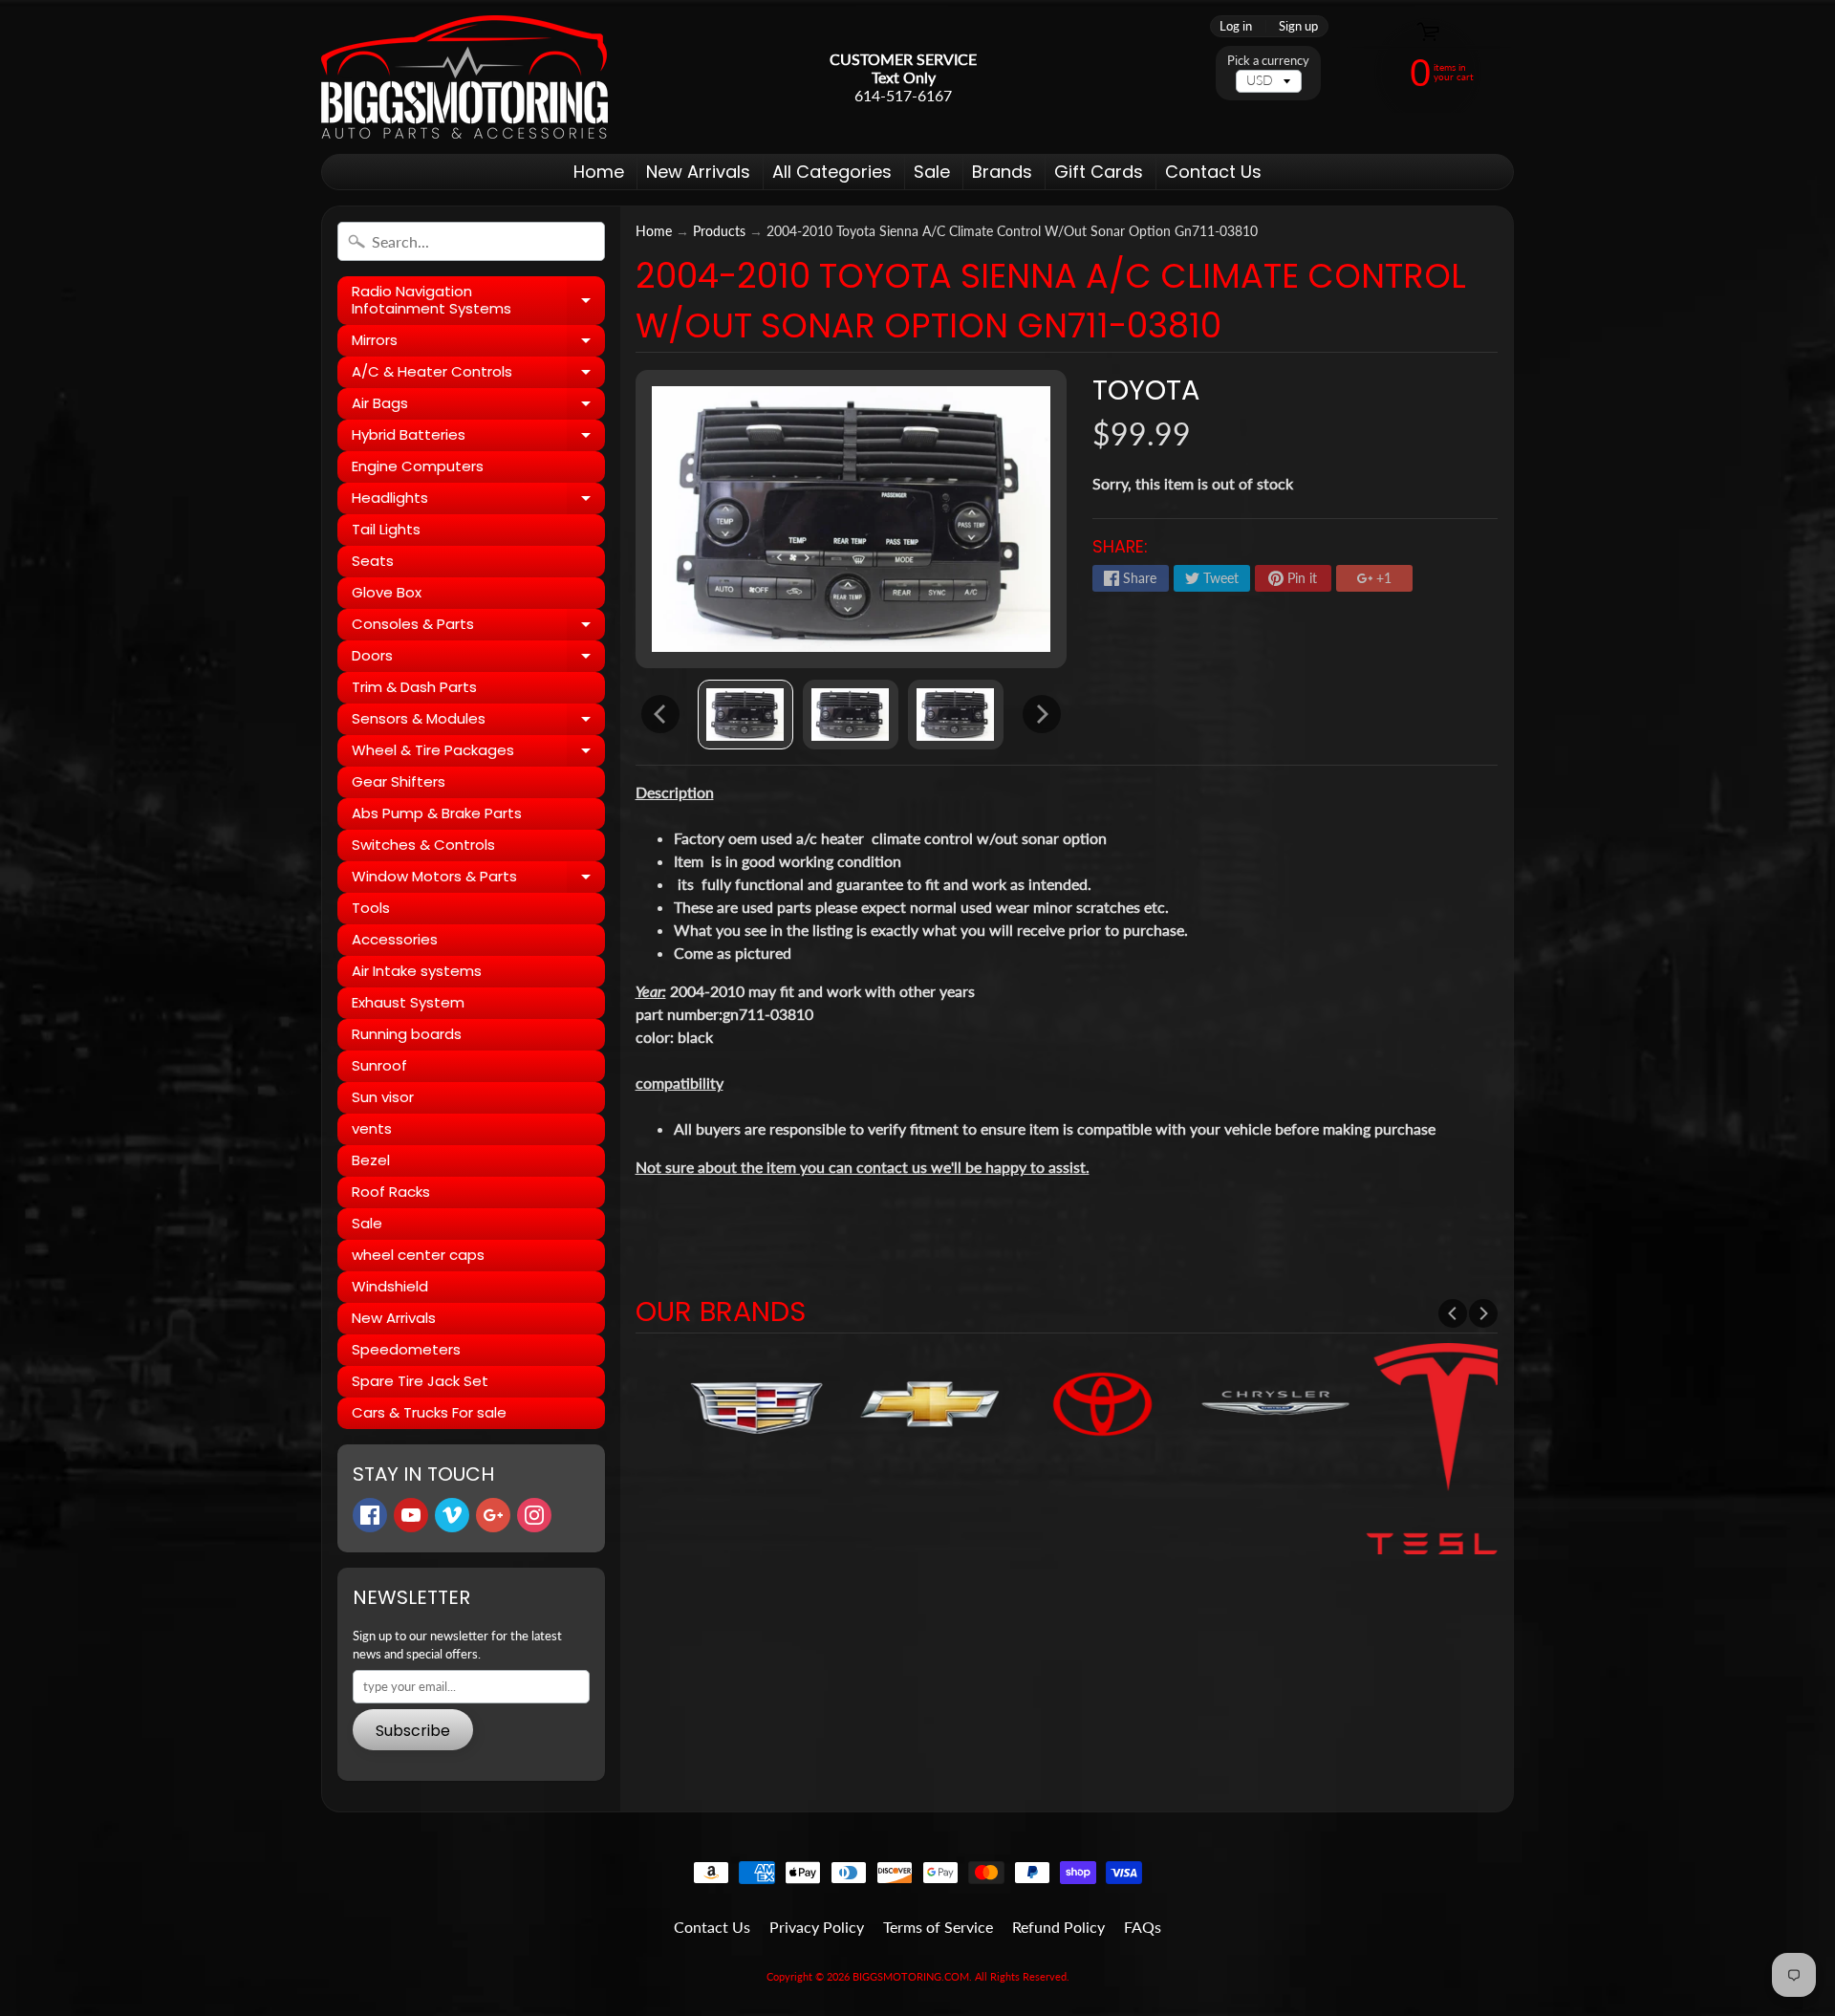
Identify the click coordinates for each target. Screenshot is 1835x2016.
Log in (1236, 26)
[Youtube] (411, 1515)
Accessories (395, 939)
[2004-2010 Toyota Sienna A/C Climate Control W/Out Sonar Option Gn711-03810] (745, 715)
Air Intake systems (417, 971)
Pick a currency (1268, 61)
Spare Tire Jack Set (420, 1381)
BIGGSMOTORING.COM (911, 1976)
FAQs (1143, 1927)
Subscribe (413, 1731)
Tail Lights (386, 529)
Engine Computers (418, 466)
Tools (371, 908)
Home (599, 172)
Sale (932, 172)
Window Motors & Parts (478, 879)
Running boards (407, 1034)
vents (372, 1128)
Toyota (1146, 390)
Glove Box (387, 592)
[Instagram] (534, 1515)
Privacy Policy (817, 1927)
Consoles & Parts (478, 627)
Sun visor (383, 1097)
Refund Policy (1058, 1927)
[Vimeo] (452, 1515)
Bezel (371, 1160)
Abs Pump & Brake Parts (437, 813)
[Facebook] (370, 1515)
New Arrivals (698, 172)
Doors (478, 659)
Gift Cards (1099, 172)
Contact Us (1213, 172)
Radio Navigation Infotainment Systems (478, 301)
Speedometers (406, 1349)
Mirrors (478, 343)
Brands (1002, 172)
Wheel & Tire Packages (478, 753)
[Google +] (493, 1515)
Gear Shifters (399, 781)
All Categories (832, 172)
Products (719, 231)
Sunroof (379, 1065)
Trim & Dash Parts (414, 687)
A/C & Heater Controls (478, 375)
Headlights (478, 501)
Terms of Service (938, 1927)
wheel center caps (418, 1255)
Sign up (1298, 26)
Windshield (390, 1286)
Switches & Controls (423, 845)
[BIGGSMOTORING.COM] (464, 77)
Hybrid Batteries (478, 438)
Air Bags (478, 406)
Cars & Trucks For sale (429, 1412)
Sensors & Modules (478, 722)
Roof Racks (391, 1192)
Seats (373, 561)
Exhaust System (408, 1002)
